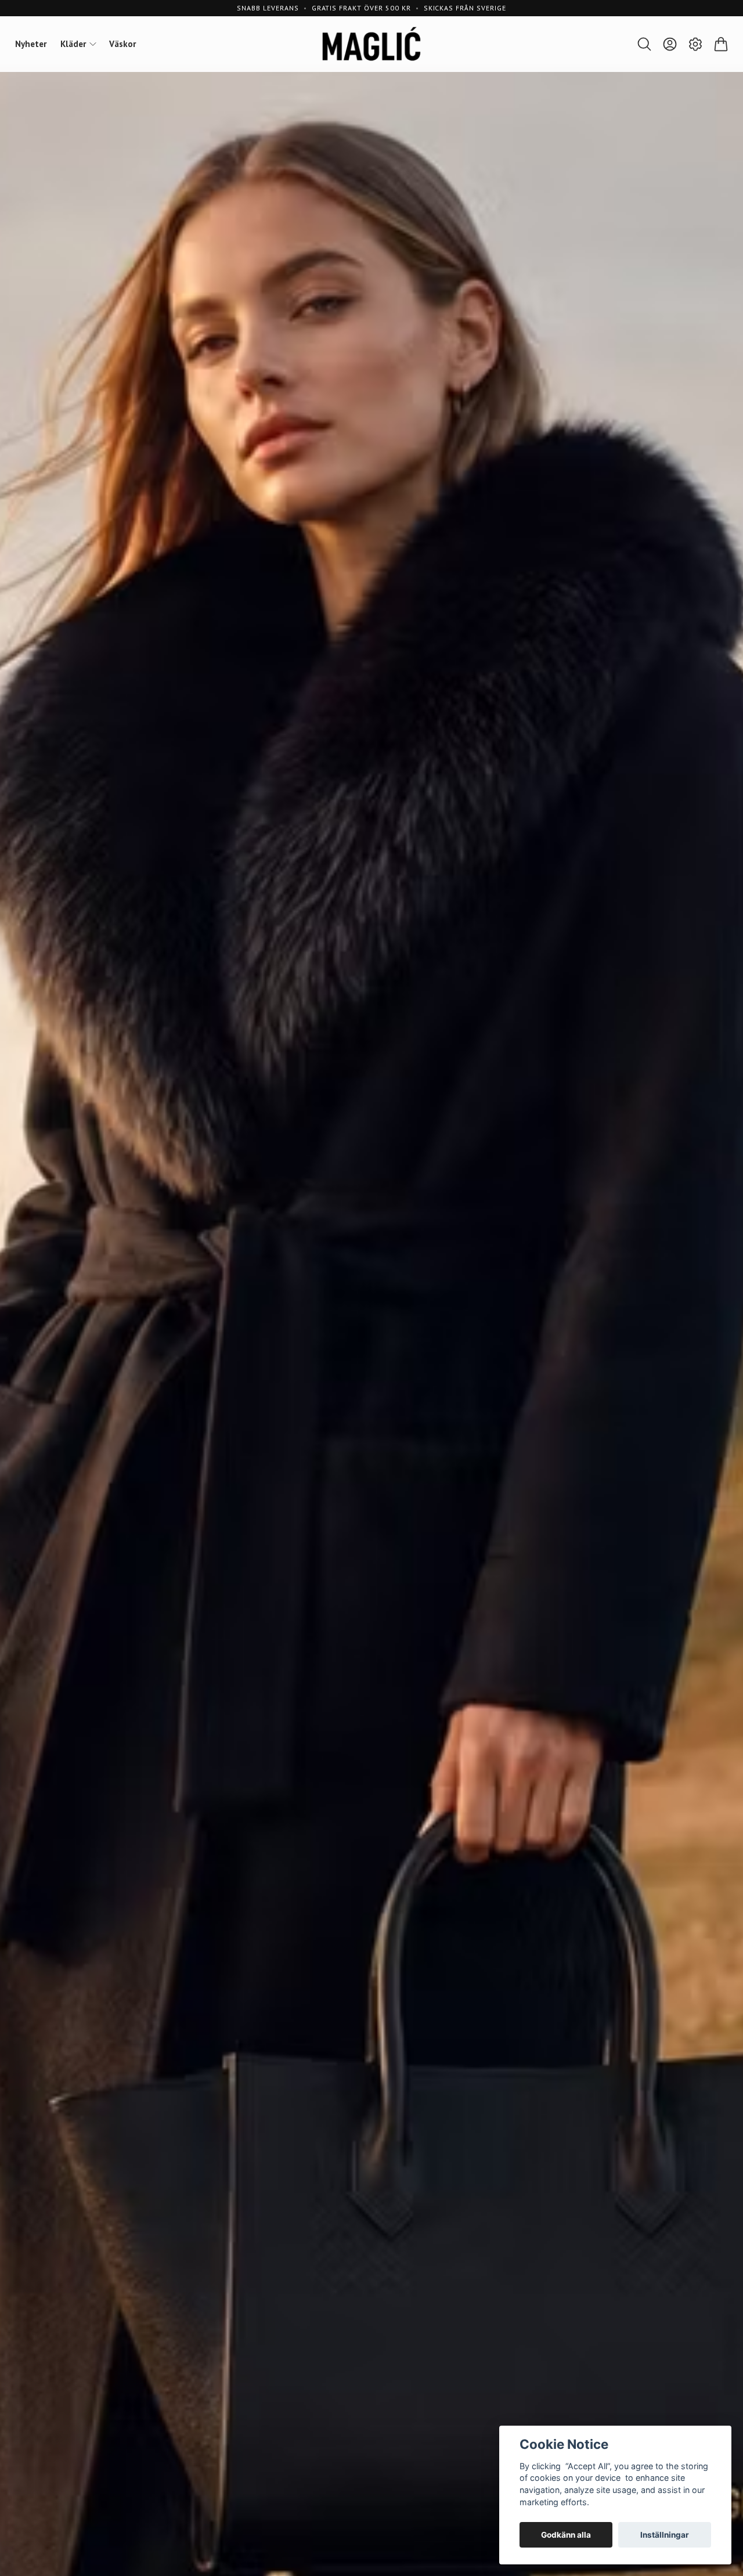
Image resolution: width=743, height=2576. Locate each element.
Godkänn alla (566, 2535)
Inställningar (665, 2535)
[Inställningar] (695, 44)
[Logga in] (670, 44)
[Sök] (644, 44)
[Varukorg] (721, 44)
